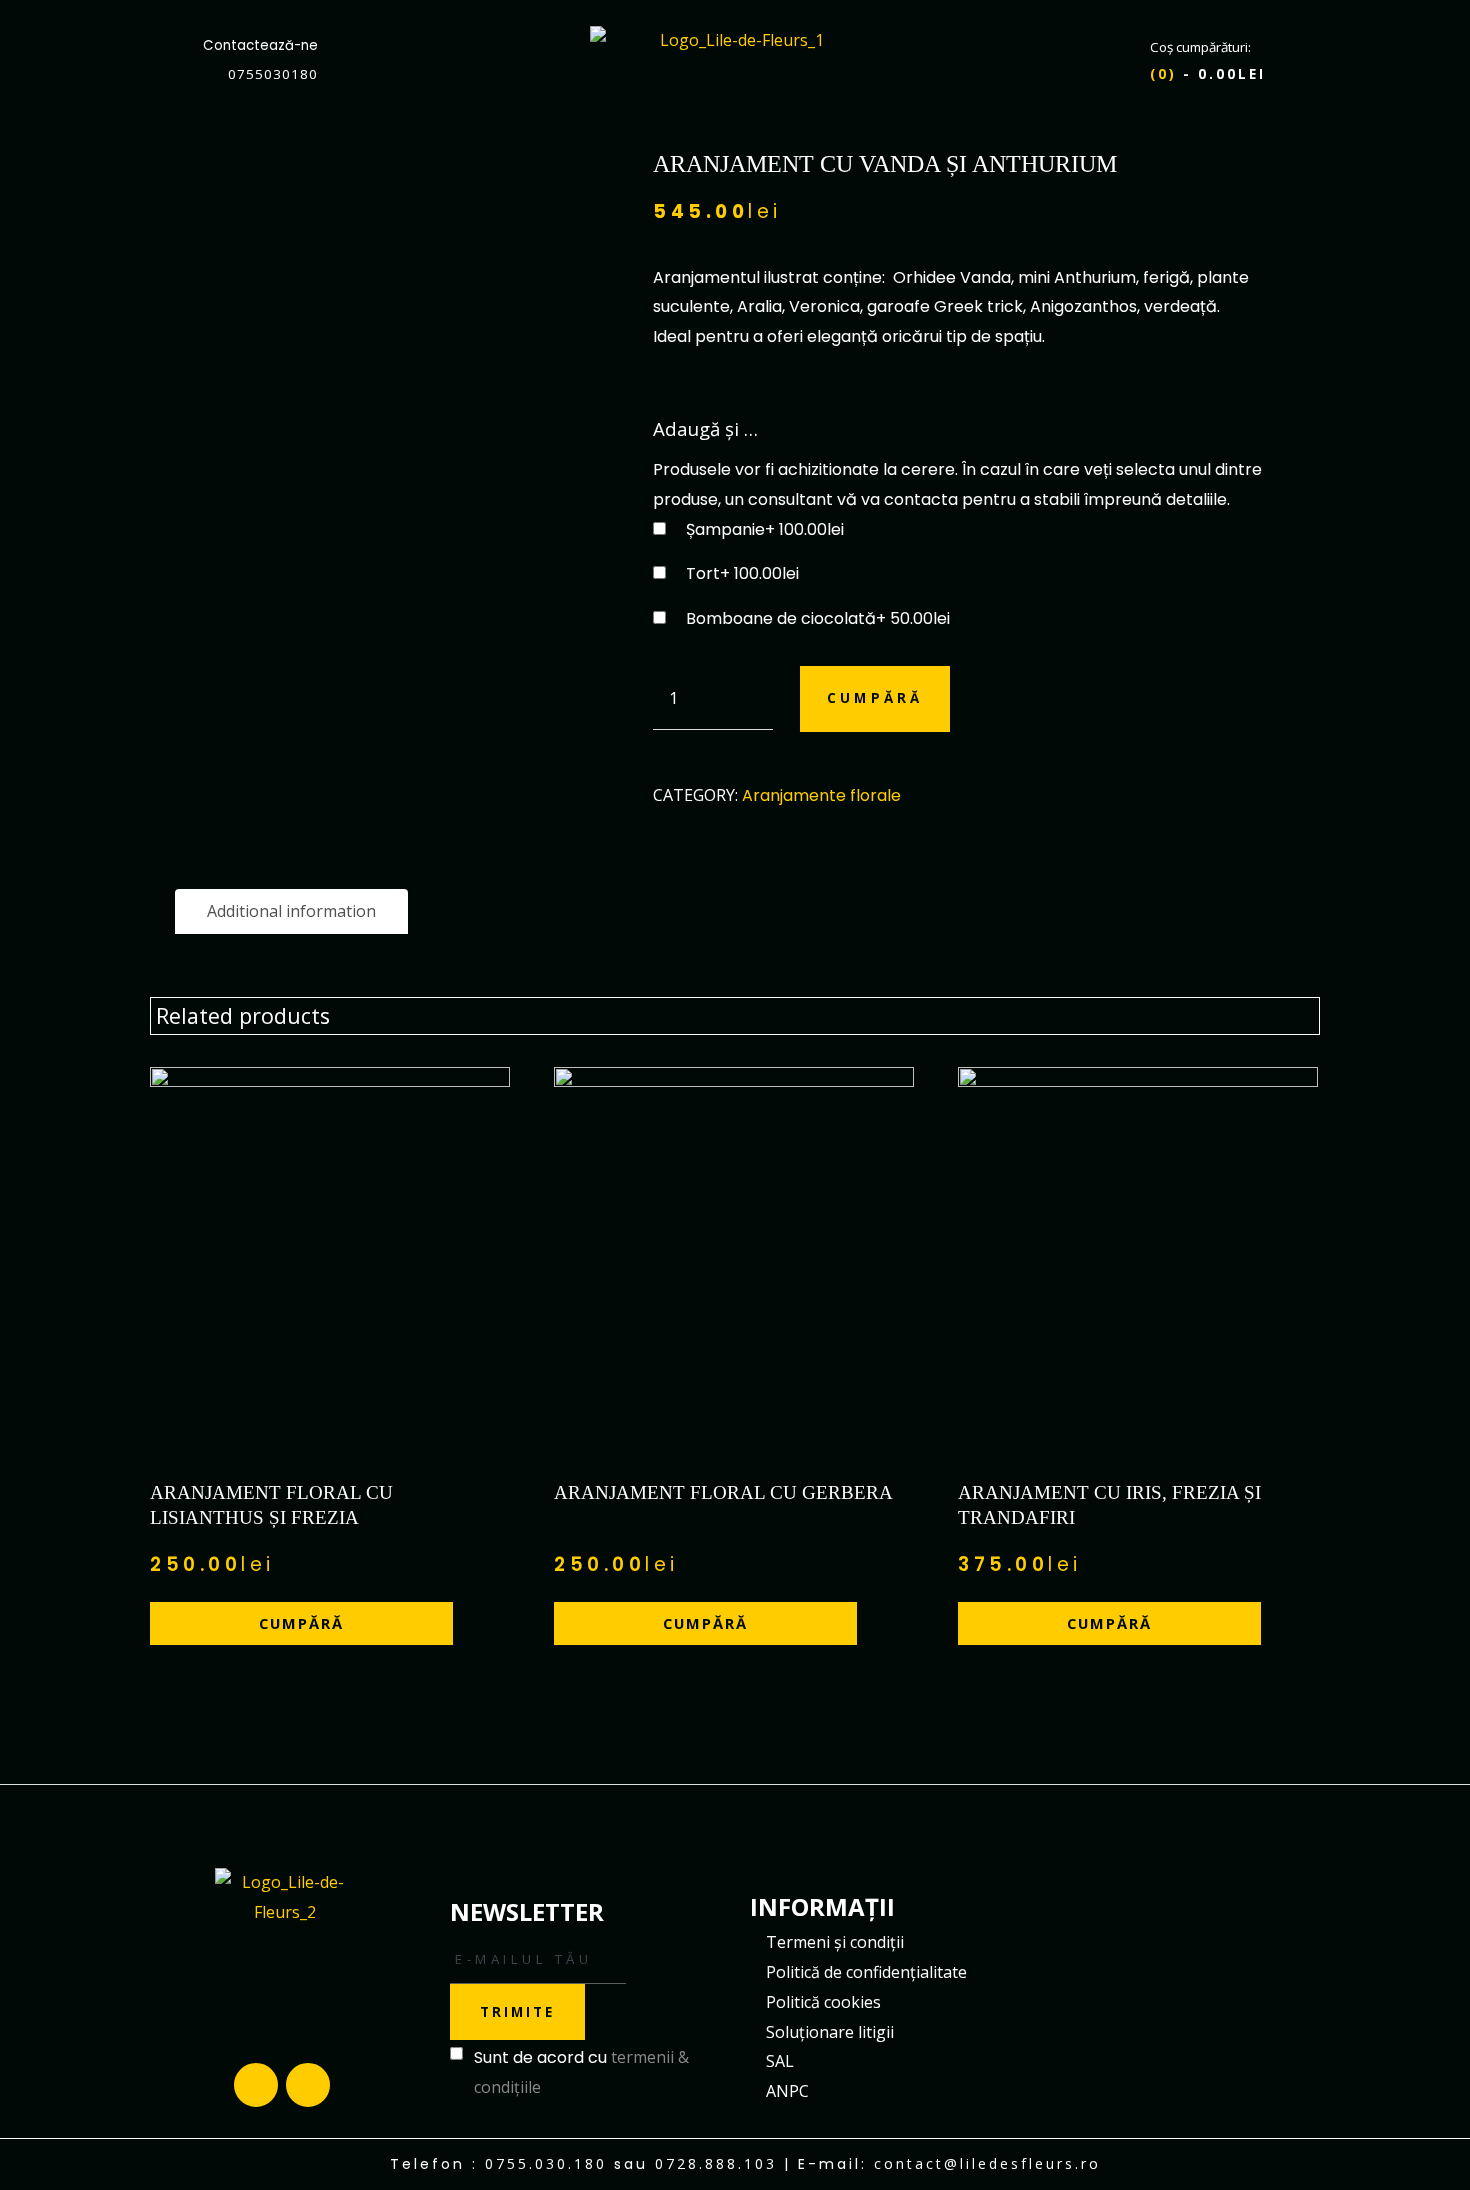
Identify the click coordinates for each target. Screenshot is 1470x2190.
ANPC (787, 2091)
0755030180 (273, 74)
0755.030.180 (546, 2163)
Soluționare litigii (830, 2032)
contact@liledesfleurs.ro (987, 2163)
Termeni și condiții (835, 1942)
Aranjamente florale (821, 795)
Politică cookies (823, 2002)
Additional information (291, 911)
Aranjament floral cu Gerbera (723, 1492)
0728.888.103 (716, 2163)
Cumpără (875, 698)
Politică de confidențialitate (866, 1972)
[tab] (291, 911)
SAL (780, 2061)
